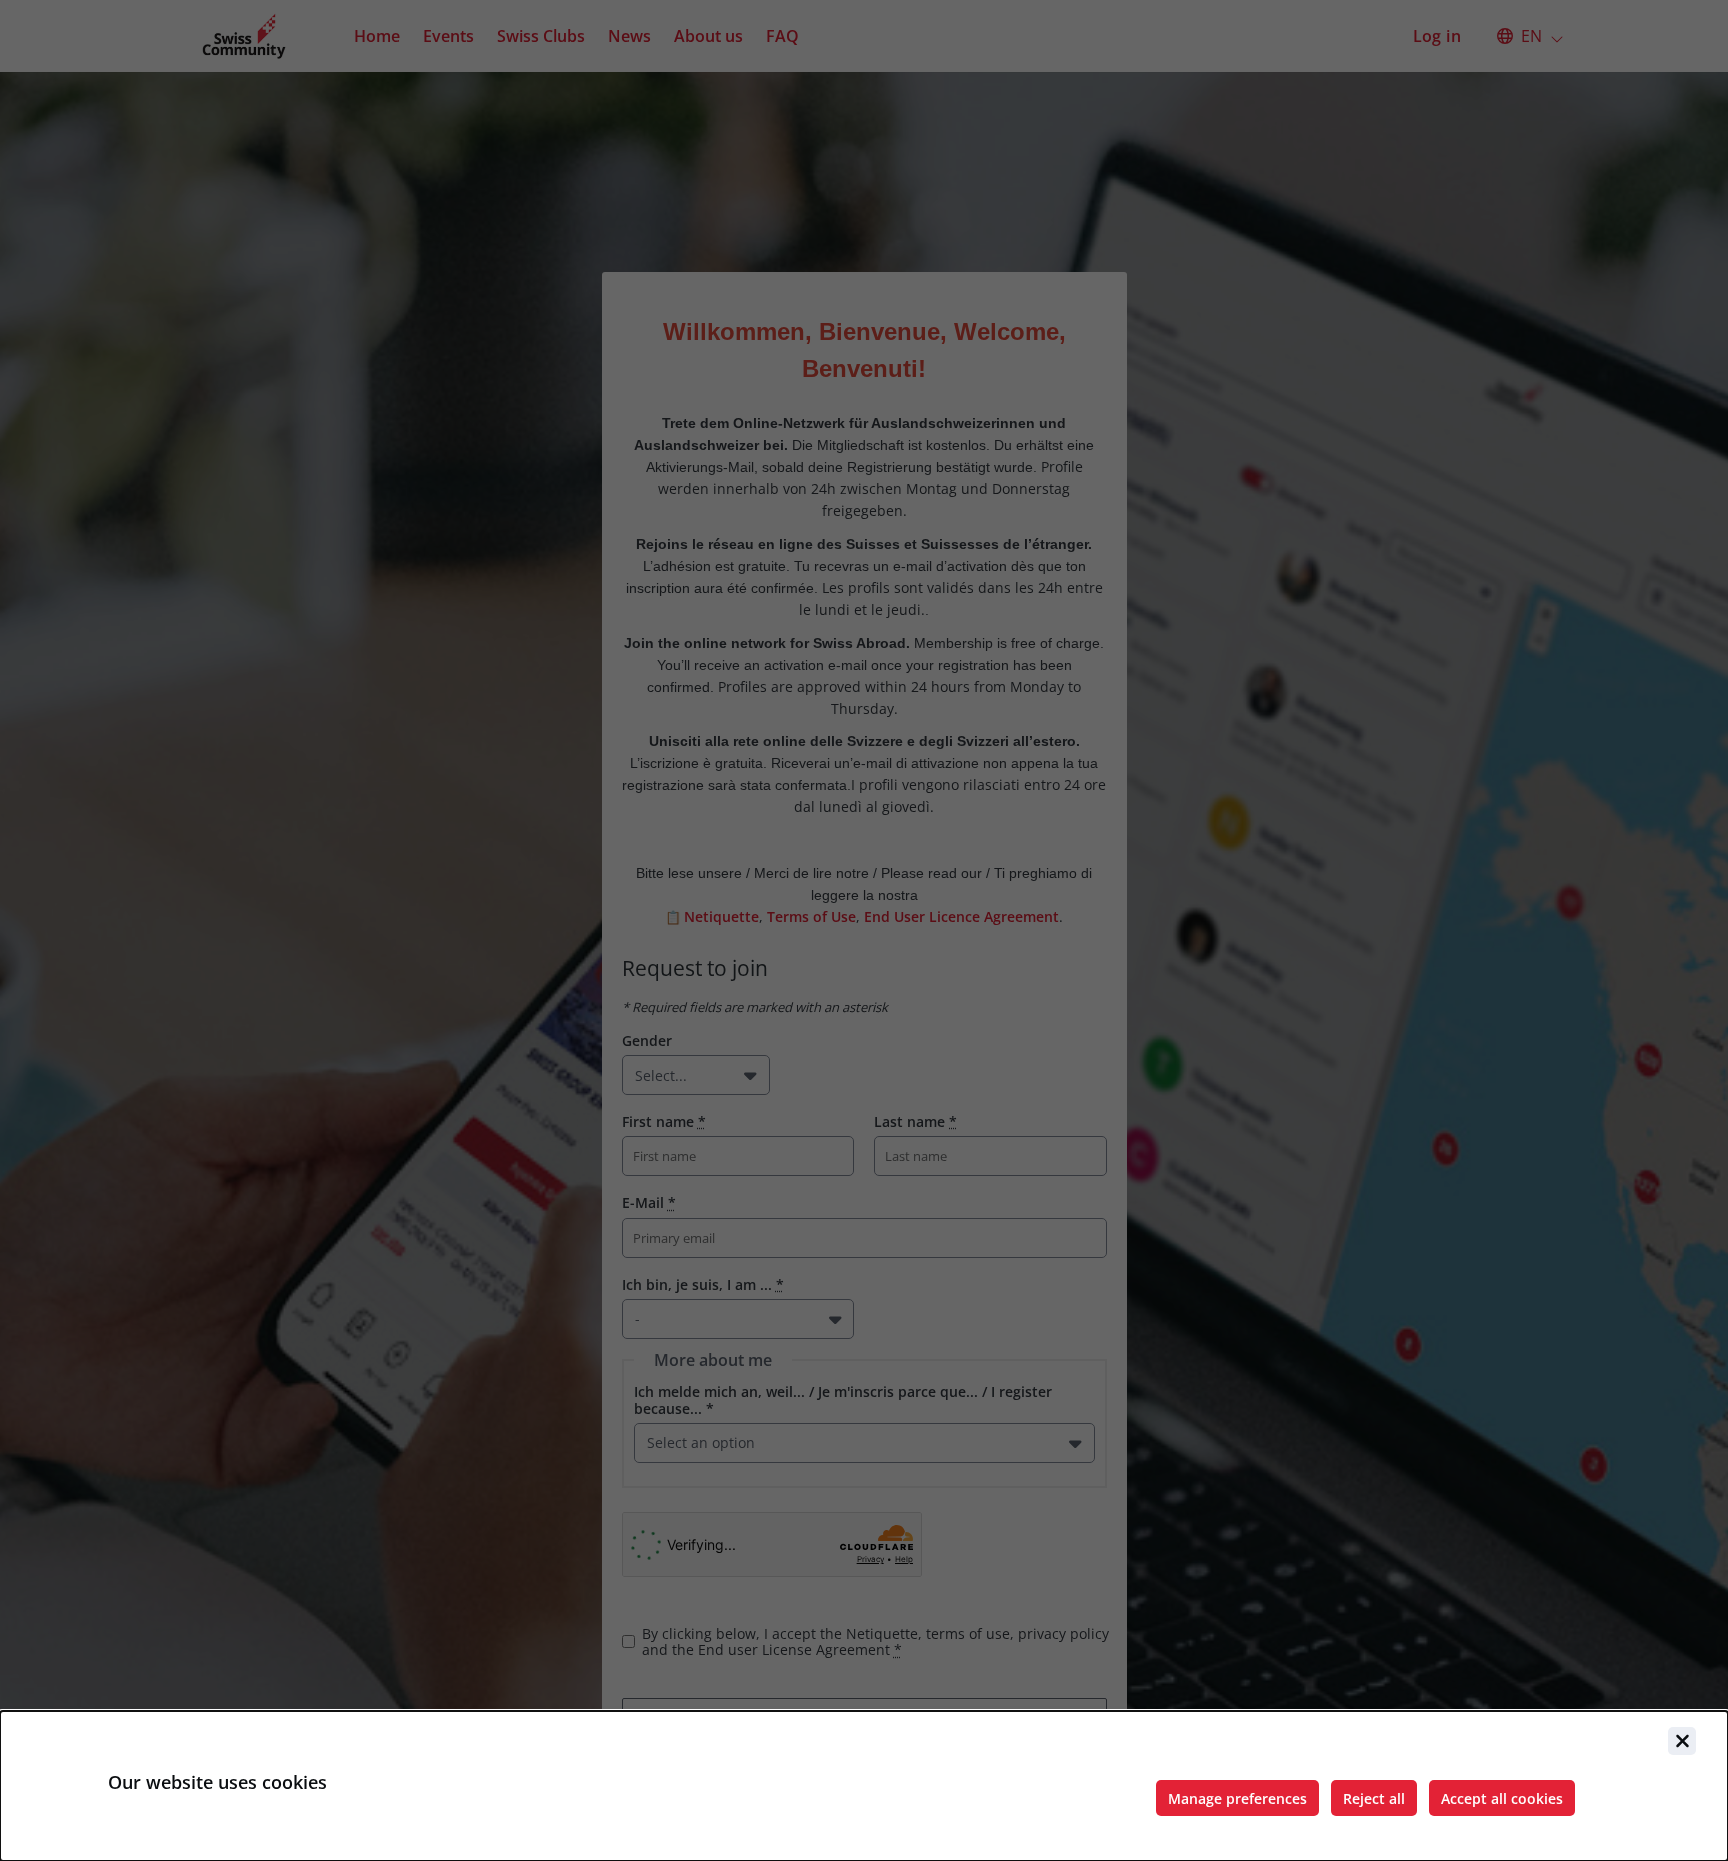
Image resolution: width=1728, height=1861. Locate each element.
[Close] (1682, 1741)
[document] (864, 1786)
